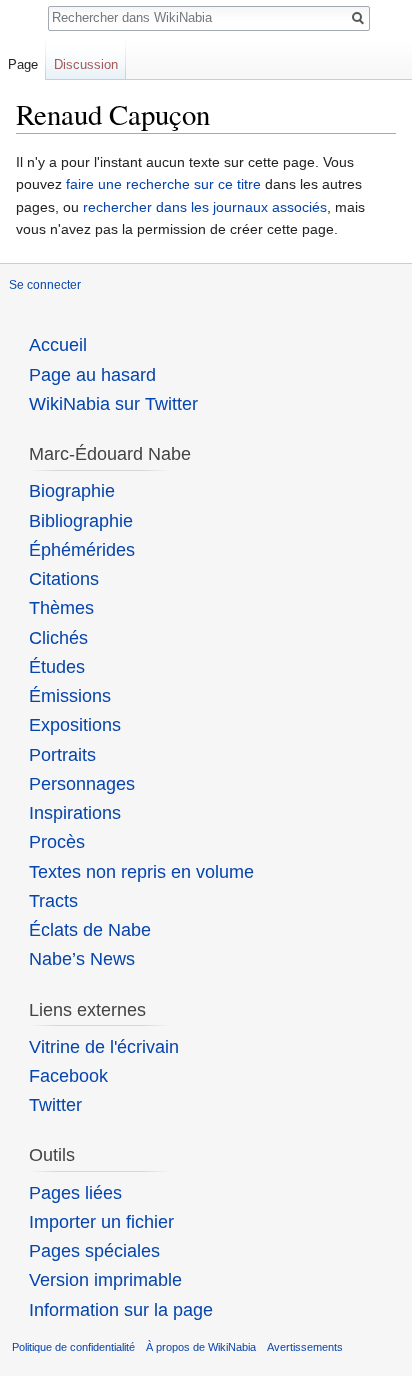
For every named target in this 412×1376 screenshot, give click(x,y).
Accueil (58, 345)
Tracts (53, 901)
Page (23, 64)
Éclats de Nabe (90, 930)
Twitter (55, 1105)
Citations (64, 579)
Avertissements (305, 1347)
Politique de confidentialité (73, 1347)
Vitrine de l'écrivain (104, 1047)
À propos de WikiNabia (201, 1347)
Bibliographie (81, 521)
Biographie (72, 491)
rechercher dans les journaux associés (205, 207)
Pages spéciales (94, 1251)
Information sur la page (121, 1310)
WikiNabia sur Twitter (113, 404)
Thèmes (61, 608)
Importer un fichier (101, 1222)
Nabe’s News (82, 959)
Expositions (75, 725)
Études (57, 667)
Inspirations (75, 813)
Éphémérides (82, 550)
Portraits (62, 755)
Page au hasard (92, 375)
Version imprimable (105, 1280)
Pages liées (75, 1193)
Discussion (86, 64)
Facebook (68, 1076)
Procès (57, 842)
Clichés (58, 638)
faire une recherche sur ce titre (163, 184)
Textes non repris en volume (141, 872)
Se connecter (45, 285)
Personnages (82, 784)
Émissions (70, 696)
